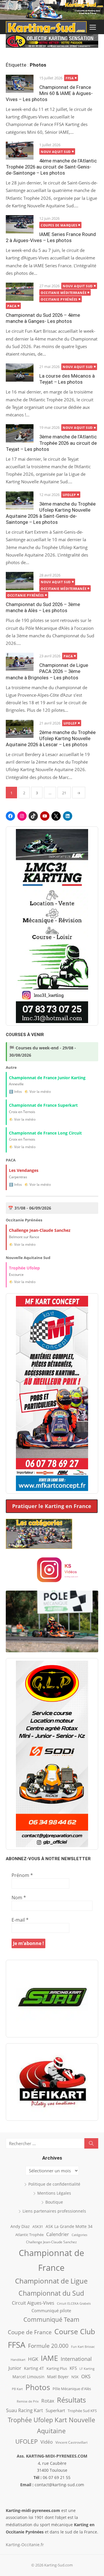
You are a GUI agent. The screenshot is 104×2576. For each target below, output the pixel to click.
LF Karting (87, 2369)
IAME (49, 2358)
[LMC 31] (52, 926)
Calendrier (58, 2234)
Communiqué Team (51, 2319)
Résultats (71, 2400)
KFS (73, 2368)
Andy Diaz (20, 2226)
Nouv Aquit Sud (56, 152)
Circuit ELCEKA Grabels (74, 2303)
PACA (12, 306)
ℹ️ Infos (15, 1092)
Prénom (22, 1875)
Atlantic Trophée (29, 2235)
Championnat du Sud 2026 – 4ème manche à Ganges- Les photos (43, 318)
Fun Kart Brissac (83, 2347)
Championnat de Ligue (51, 2281)
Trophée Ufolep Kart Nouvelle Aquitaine (51, 2425)
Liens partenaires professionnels (54, 2211)
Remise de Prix (28, 2401)
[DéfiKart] (52, 2082)
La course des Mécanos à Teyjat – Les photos (67, 379)
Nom (19, 1898)
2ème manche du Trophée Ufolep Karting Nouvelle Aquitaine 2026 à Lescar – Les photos (51, 738)
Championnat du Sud (51, 2293)
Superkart (55, 2410)
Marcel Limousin (28, 2377)
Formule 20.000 (48, 2346)
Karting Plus (57, 2368)
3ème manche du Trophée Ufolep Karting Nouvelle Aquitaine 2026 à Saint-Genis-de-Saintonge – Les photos (51, 513)
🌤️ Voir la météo (38, 1092)
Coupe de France (30, 2332)
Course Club (75, 2331)
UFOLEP (69, 495)
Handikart (18, 2360)
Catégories (79, 2235)
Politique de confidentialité (54, 2184)
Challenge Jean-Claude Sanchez (51, 2242)
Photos (38, 2387)
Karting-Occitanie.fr (25, 2545)
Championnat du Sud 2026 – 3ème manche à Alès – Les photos (43, 607)
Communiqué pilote (51, 2310)
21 (64, 793)
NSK (75, 2377)
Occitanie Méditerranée (64, 293)
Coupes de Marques (59, 225)
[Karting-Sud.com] (52, 10)
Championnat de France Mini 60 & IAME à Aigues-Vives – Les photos (49, 93)
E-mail (20, 1920)
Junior (15, 2368)
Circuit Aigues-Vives (33, 2303)
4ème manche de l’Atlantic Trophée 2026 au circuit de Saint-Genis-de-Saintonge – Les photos (51, 167)
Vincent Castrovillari (71, 2442)
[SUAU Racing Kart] (52, 1999)
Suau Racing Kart (25, 2410)
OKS (86, 2376)
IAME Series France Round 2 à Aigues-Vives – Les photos (51, 237)
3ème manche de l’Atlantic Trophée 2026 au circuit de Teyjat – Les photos (51, 443)
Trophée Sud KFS (82, 2411)
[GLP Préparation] (52, 1754)
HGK (33, 2359)
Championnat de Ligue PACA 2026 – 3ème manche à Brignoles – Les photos (47, 671)
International (76, 2359)
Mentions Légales (54, 2193)
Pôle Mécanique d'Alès (72, 2389)
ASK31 (38, 2226)
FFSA (70, 78)
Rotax (48, 2401)
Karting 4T (34, 2368)
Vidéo (47, 2442)
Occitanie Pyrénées (59, 299)
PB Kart (17, 2389)
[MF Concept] (52, 1393)
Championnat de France (51, 2260)
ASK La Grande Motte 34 (69, 2226)
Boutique (54, 2202)
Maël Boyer (58, 2377)
